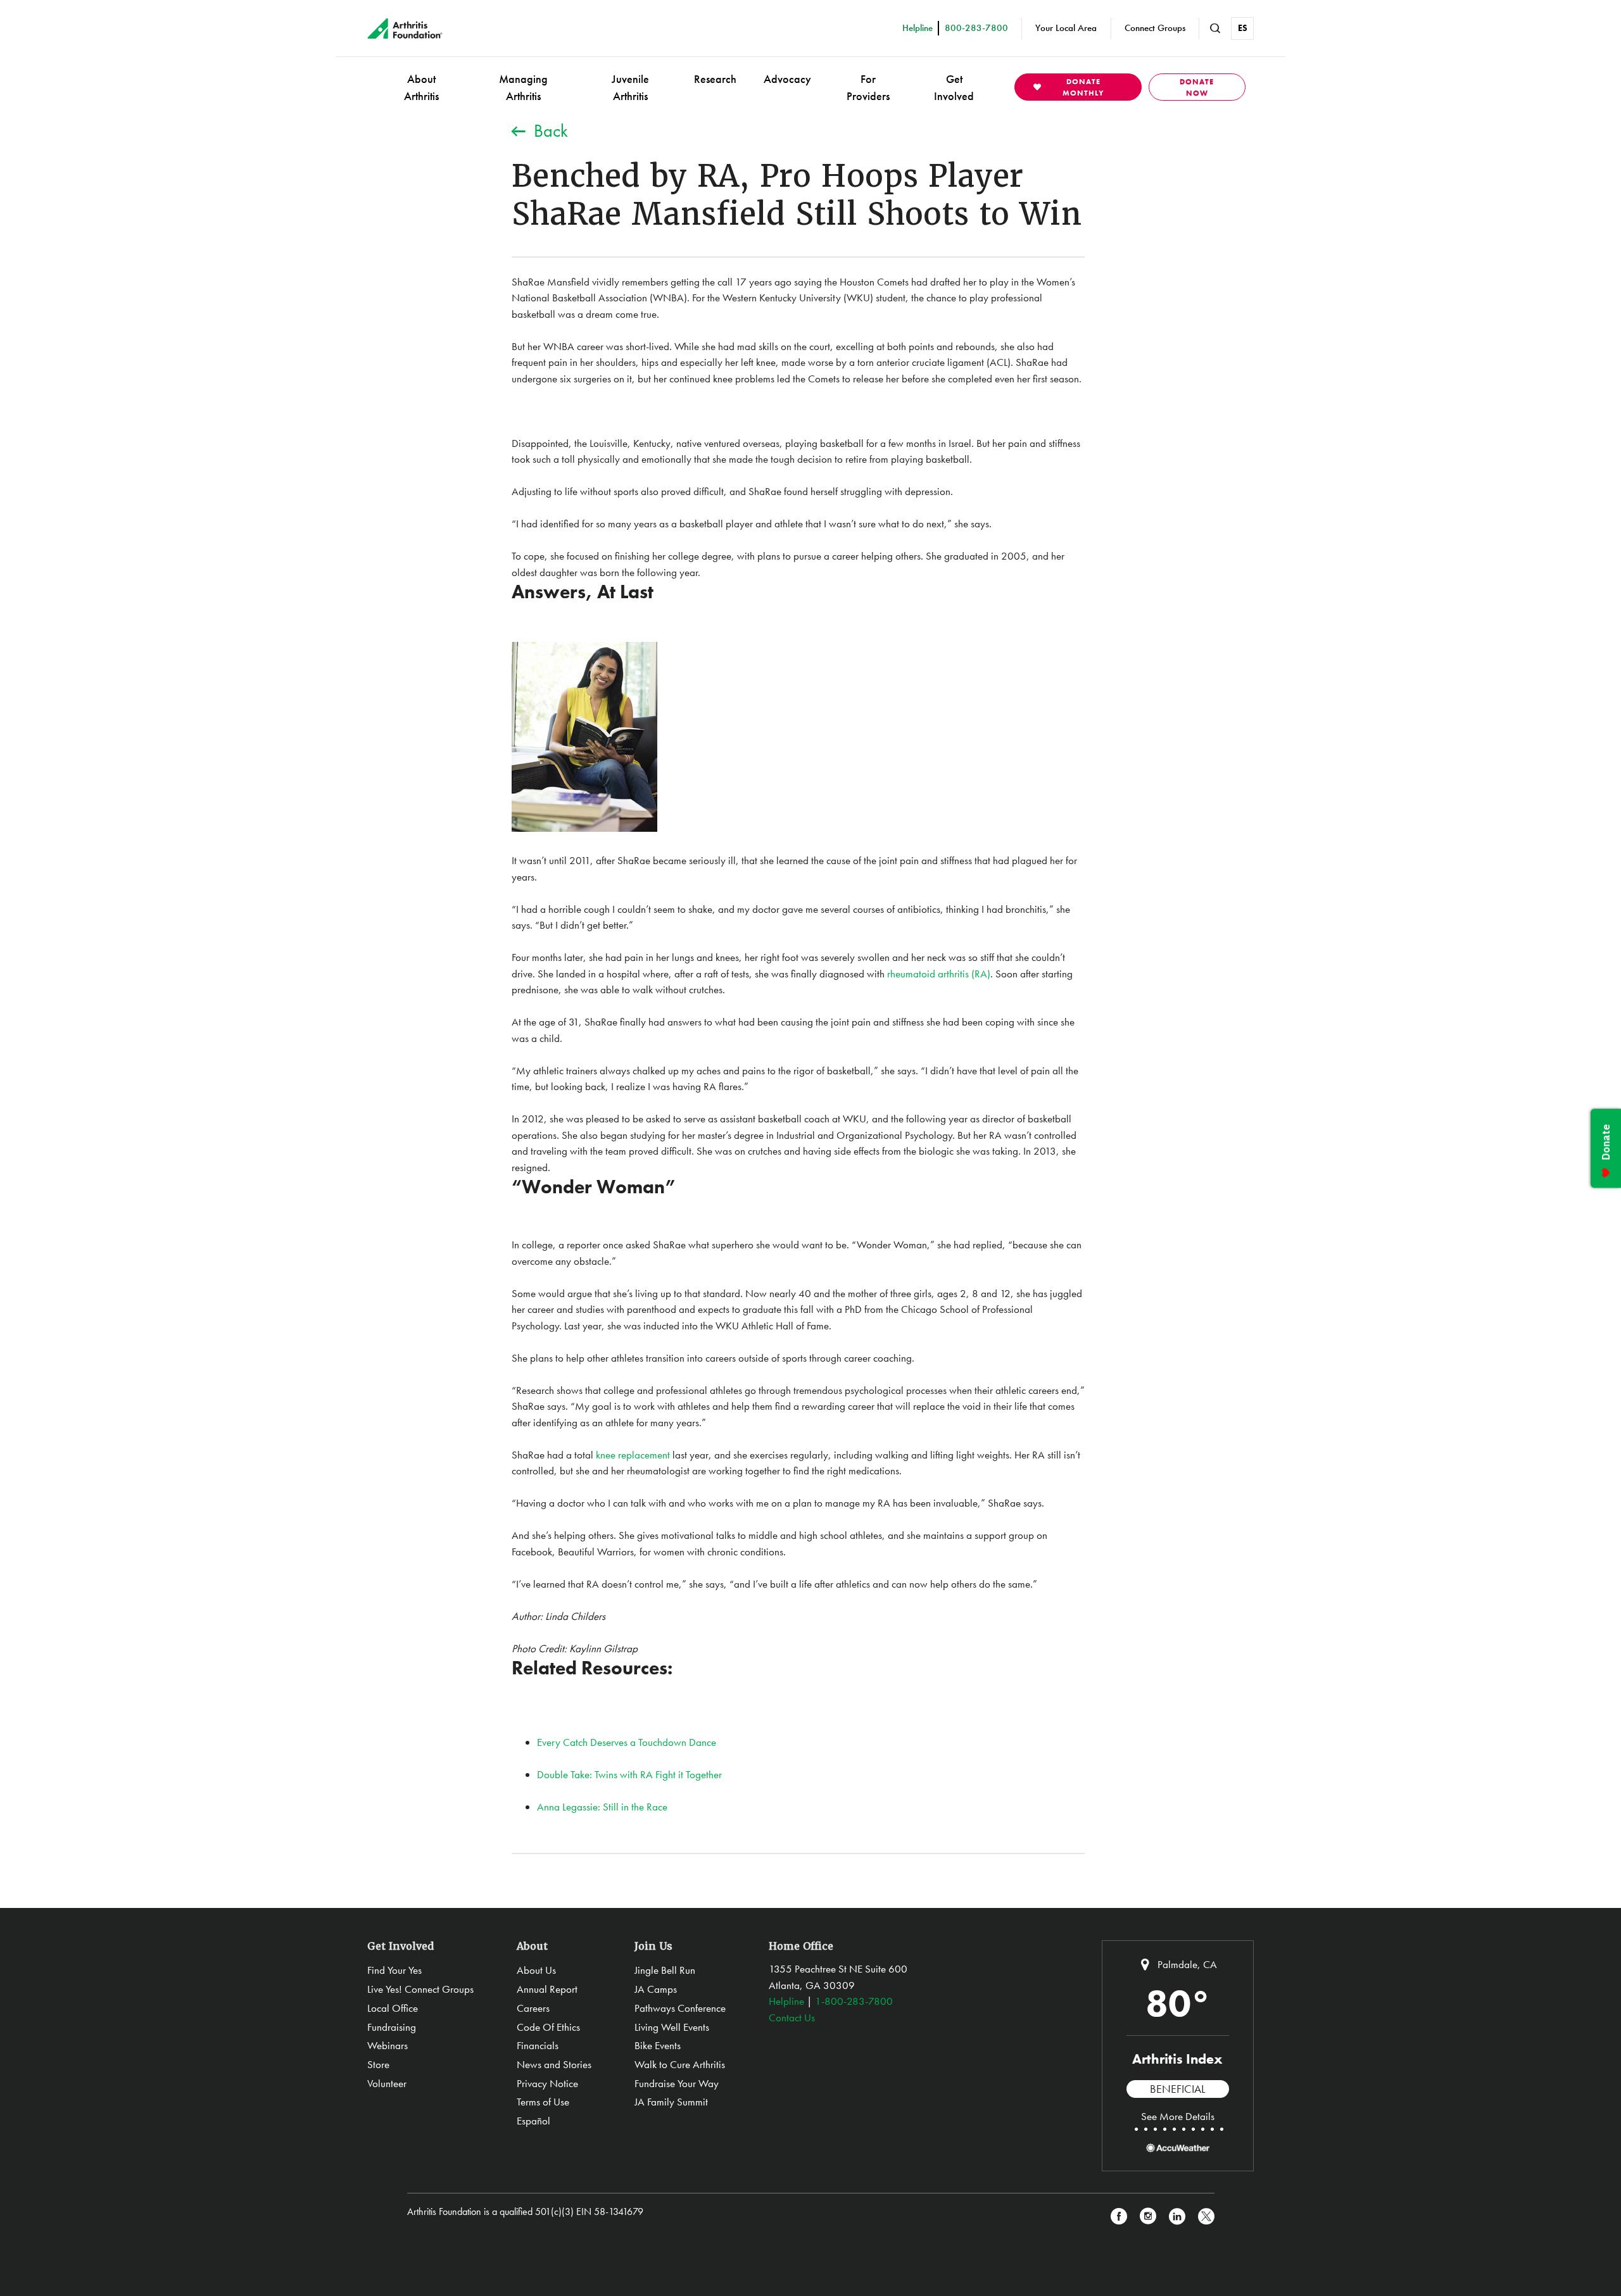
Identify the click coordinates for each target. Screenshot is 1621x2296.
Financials (538, 2045)
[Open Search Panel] (1215, 28)
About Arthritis (421, 87)
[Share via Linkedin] (1177, 2217)
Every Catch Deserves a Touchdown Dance (627, 1742)
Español (533, 2121)
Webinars (388, 2045)
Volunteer (387, 2083)
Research (715, 79)
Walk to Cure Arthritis (680, 2064)
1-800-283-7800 (854, 2001)
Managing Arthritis (523, 87)
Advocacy (787, 79)
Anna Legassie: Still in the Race (602, 1807)
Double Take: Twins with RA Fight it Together (629, 1774)
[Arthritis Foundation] (405, 28)
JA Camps (656, 1989)
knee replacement (633, 1455)
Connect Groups (1155, 28)
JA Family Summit (671, 2102)
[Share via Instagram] (1148, 2217)
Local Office (393, 2008)
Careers (533, 2008)
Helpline (786, 2001)
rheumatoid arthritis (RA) (939, 974)
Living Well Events (672, 2027)
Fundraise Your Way (677, 2083)
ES (1243, 28)
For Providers (868, 87)
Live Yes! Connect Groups (420, 1989)
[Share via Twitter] (1206, 2217)
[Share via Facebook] (1119, 2217)
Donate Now (1197, 87)
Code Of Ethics (548, 2027)
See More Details (1178, 2116)
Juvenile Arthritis (630, 87)
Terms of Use (543, 2102)
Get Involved (954, 87)
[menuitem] (421, 87)
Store (378, 2064)
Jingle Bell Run (665, 1970)
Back (551, 131)
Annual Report (547, 1989)
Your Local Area (1066, 28)
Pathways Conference (680, 2008)
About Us (536, 1970)
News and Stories (554, 2064)
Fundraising (392, 2027)
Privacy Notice (547, 2083)
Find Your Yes (394, 1970)
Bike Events (658, 2045)
